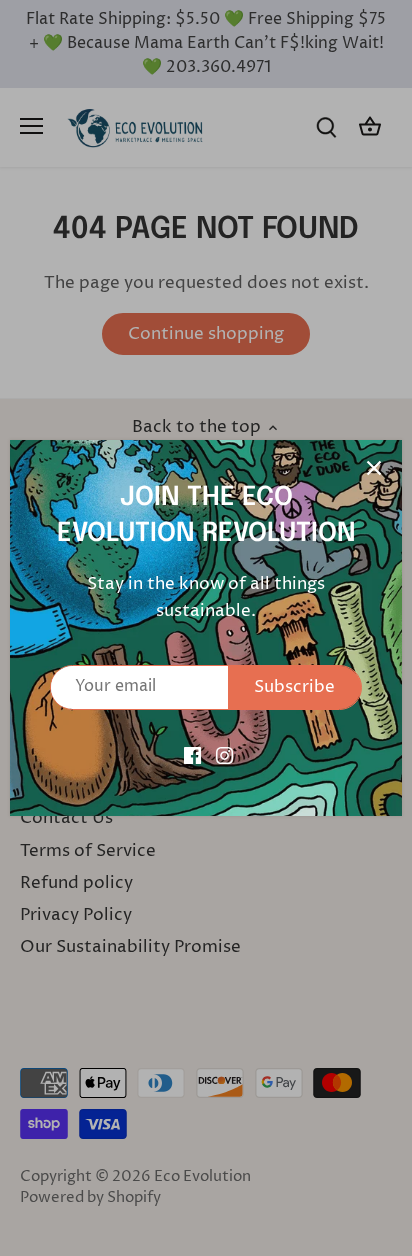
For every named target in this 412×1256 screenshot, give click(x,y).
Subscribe (294, 687)
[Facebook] (192, 756)
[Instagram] (224, 756)
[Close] (374, 468)
